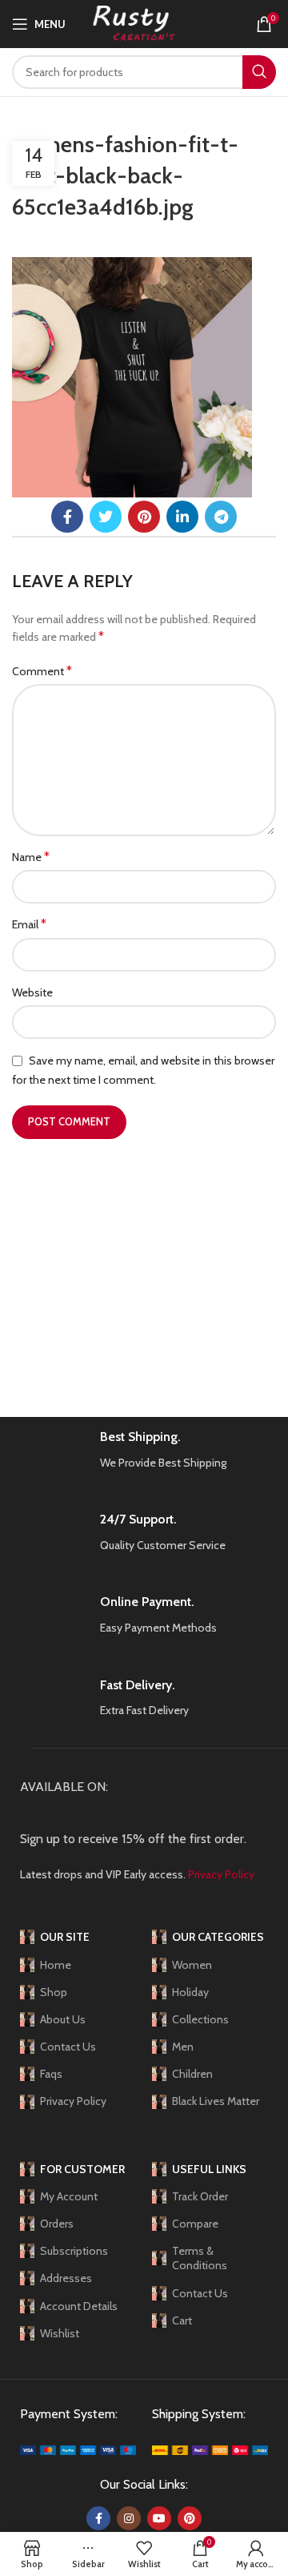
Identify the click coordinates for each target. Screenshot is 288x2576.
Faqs (51, 2074)
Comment (42, 671)
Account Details (79, 2306)
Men (183, 2047)
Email (29, 924)
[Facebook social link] (67, 517)
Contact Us (68, 2047)
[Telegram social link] (221, 517)
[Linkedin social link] (182, 517)
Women (192, 1965)
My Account (69, 2196)
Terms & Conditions (200, 2258)
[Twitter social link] (106, 517)
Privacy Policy (73, 2101)
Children (192, 2074)
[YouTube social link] (159, 2518)
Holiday (190, 1992)
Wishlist (60, 2333)
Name (31, 857)
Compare (195, 2224)
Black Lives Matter (216, 2101)
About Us (63, 2019)
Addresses (66, 2278)
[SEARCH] (259, 72)
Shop (54, 1992)
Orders (57, 2224)
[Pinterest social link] (144, 517)
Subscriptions (74, 2251)
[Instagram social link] (129, 2518)
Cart (182, 2320)
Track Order (200, 2196)
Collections (200, 2019)
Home (56, 1965)
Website (32, 992)
